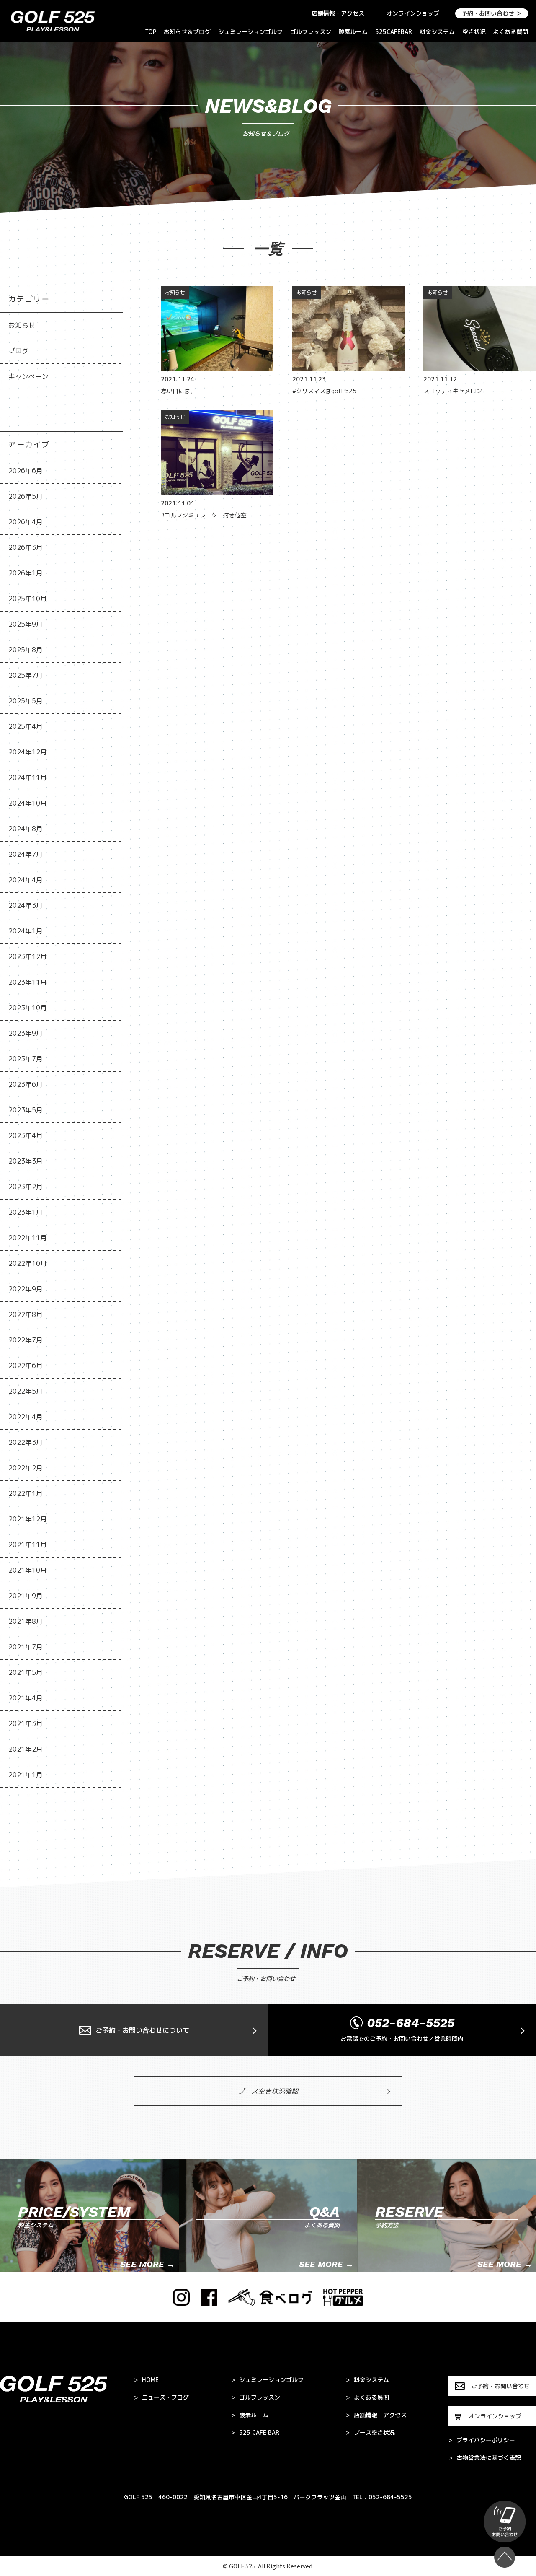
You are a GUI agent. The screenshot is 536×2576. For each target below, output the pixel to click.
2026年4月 (26, 522)
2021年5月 (26, 1672)
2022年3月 (26, 1442)
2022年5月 (26, 1391)
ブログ (18, 351)
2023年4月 (26, 1135)
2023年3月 (26, 1161)
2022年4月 (26, 1417)
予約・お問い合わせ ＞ (492, 13)
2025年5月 (26, 701)
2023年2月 (26, 1187)
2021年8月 (26, 1621)
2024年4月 (26, 880)
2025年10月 (28, 599)
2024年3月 (26, 905)
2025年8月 (26, 650)
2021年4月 (26, 1698)
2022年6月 (26, 1366)
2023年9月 (26, 1033)
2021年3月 (26, 1723)
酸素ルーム (353, 32)
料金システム (437, 32)
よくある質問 (510, 32)
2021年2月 (26, 1749)
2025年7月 (26, 675)
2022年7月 (26, 1340)
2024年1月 (26, 931)
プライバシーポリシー (482, 2440)
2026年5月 (26, 496)
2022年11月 (28, 1238)
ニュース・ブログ (161, 2397)
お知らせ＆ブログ (187, 32)
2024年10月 (28, 803)
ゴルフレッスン (311, 32)
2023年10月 (28, 1008)
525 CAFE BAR (255, 2433)
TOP (151, 32)
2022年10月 (28, 1263)
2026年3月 (26, 547)
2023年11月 (28, 982)
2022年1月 (26, 1493)
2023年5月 (26, 1110)
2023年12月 (28, 956)
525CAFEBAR (394, 32)
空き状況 (474, 32)
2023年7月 (26, 1059)
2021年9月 (26, 1596)
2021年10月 (28, 1570)
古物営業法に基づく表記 (485, 2458)
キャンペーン (28, 376)
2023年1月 (26, 1212)
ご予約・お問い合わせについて (142, 2030)
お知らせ (22, 325)
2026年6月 (26, 471)
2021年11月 (28, 1545)
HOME (146, 2380)
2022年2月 (26, 1468)
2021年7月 (26, 1647)
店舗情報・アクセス (338, 13)
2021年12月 (28, 1519)
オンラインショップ (413, 13)
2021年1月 (26, 1775)
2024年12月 (28, 752)
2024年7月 (26, 854)
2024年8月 (26, 829)
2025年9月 (26, 624)
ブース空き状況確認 (268, 2091)
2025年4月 (26, 726)
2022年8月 (26, 1314)
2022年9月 (26, 1289)
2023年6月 (26, 1084)
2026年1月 (26, 573)
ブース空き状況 (370, 2433)
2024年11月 (28, 777)
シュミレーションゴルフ (250, 32)
